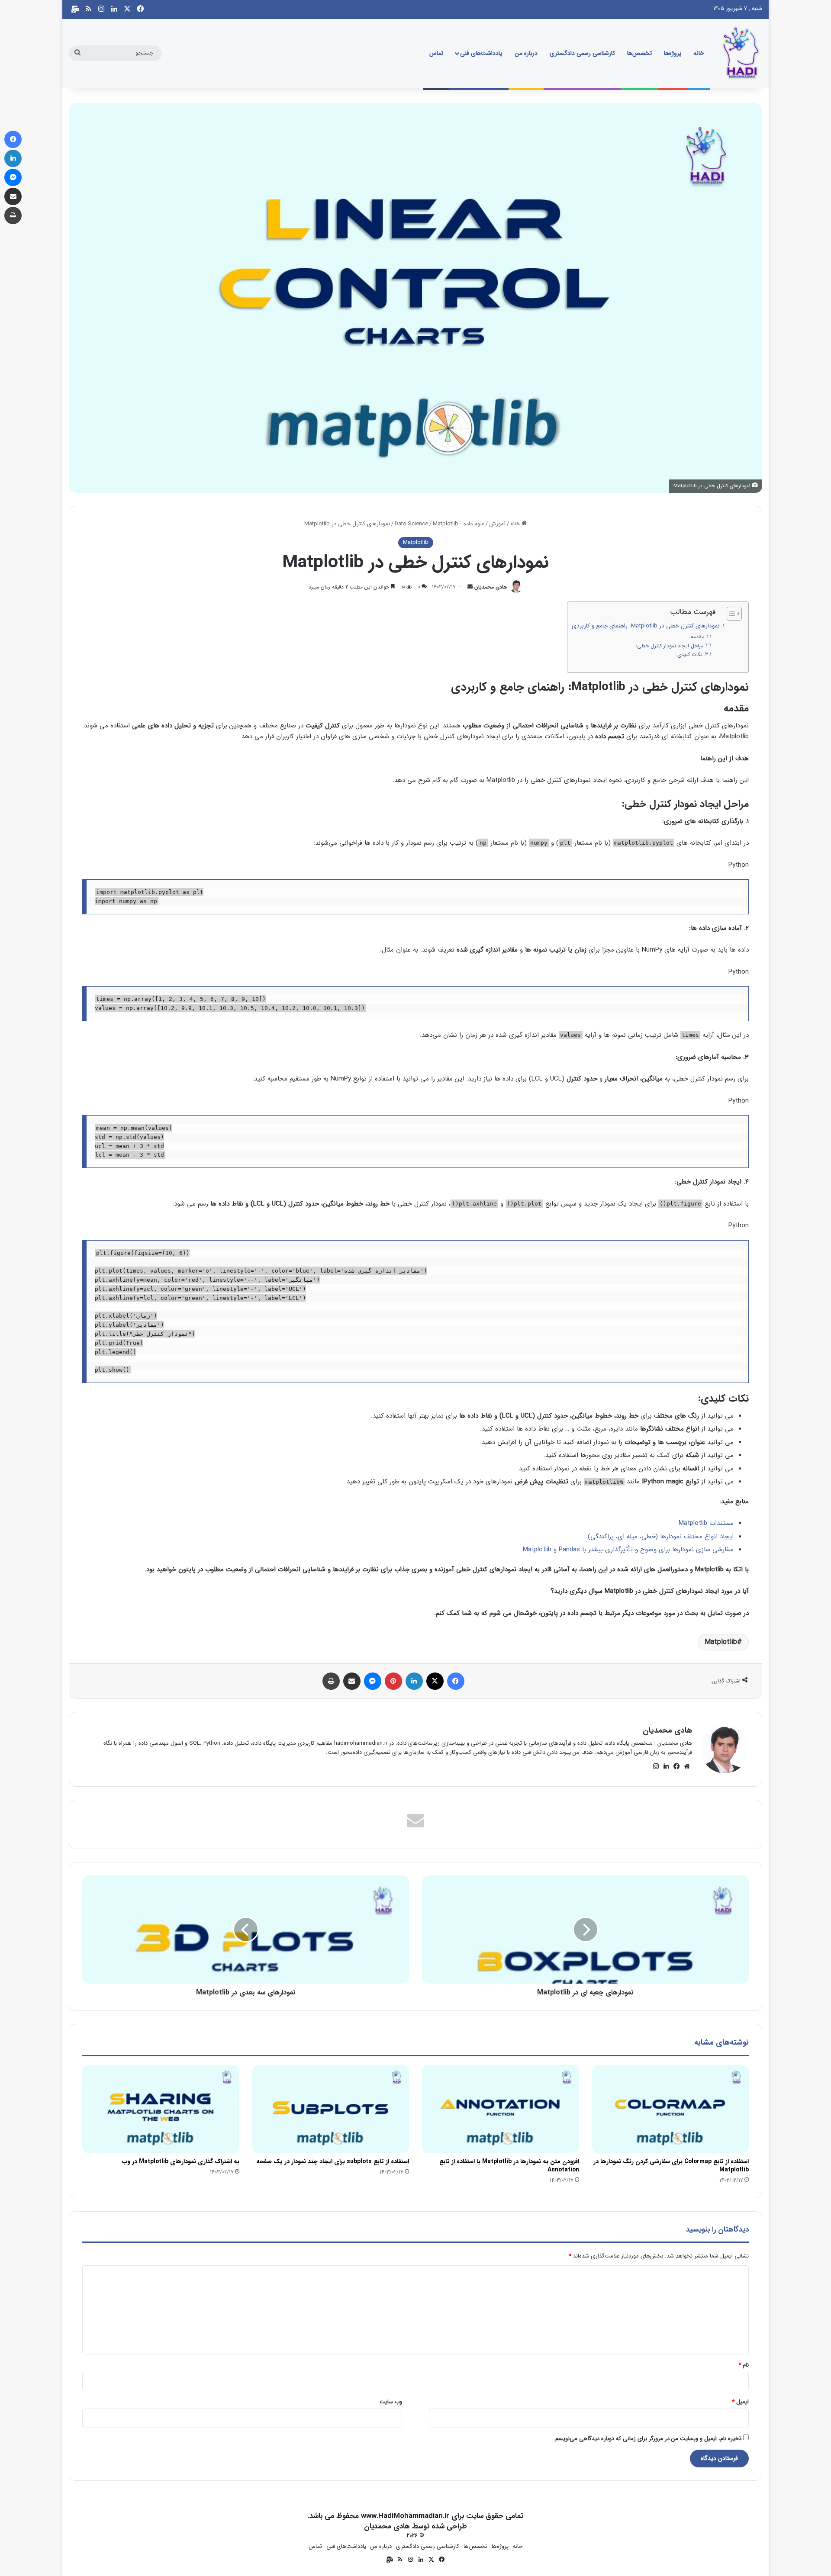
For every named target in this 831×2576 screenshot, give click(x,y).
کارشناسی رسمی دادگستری (582, 53)
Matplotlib (446, 524)
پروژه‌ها (673, 53)
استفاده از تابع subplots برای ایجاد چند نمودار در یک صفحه (333, 2161)
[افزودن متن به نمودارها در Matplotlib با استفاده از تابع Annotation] (501, 2109)
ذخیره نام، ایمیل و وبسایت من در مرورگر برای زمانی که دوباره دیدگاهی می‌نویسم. (647, 2439)
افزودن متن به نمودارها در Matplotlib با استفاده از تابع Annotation (509, 2166)
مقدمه (697, 637)
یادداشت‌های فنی (481, 53)
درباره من (526, 53)
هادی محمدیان (491, 587)
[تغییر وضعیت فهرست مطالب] (730, 614)
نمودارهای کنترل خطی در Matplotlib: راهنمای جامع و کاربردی (646, 626)
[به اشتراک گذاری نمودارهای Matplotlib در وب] (161, 2109)
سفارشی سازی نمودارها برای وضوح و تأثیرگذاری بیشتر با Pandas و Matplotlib (628, 1550)
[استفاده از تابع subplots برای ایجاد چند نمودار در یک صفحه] (331, 2109)
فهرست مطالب (693, 612)
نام (744, 2365)
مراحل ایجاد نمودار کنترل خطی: (670, 646)
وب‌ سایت (391, 2402)
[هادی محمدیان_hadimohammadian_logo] (741, 53)
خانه (699, 53)
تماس (436, 53)
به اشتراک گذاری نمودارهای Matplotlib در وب (181, 2161)
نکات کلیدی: (689, 654)
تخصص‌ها (639, 53)
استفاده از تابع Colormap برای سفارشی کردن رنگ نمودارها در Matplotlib (671, 2166)
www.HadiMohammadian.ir (405, 2516)
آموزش (497, 524)
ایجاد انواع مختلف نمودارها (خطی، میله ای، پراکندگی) (661, 1537)
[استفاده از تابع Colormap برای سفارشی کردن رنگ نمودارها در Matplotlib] (671, 2109)
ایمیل (740, 2402)
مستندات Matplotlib (706, 1523)
